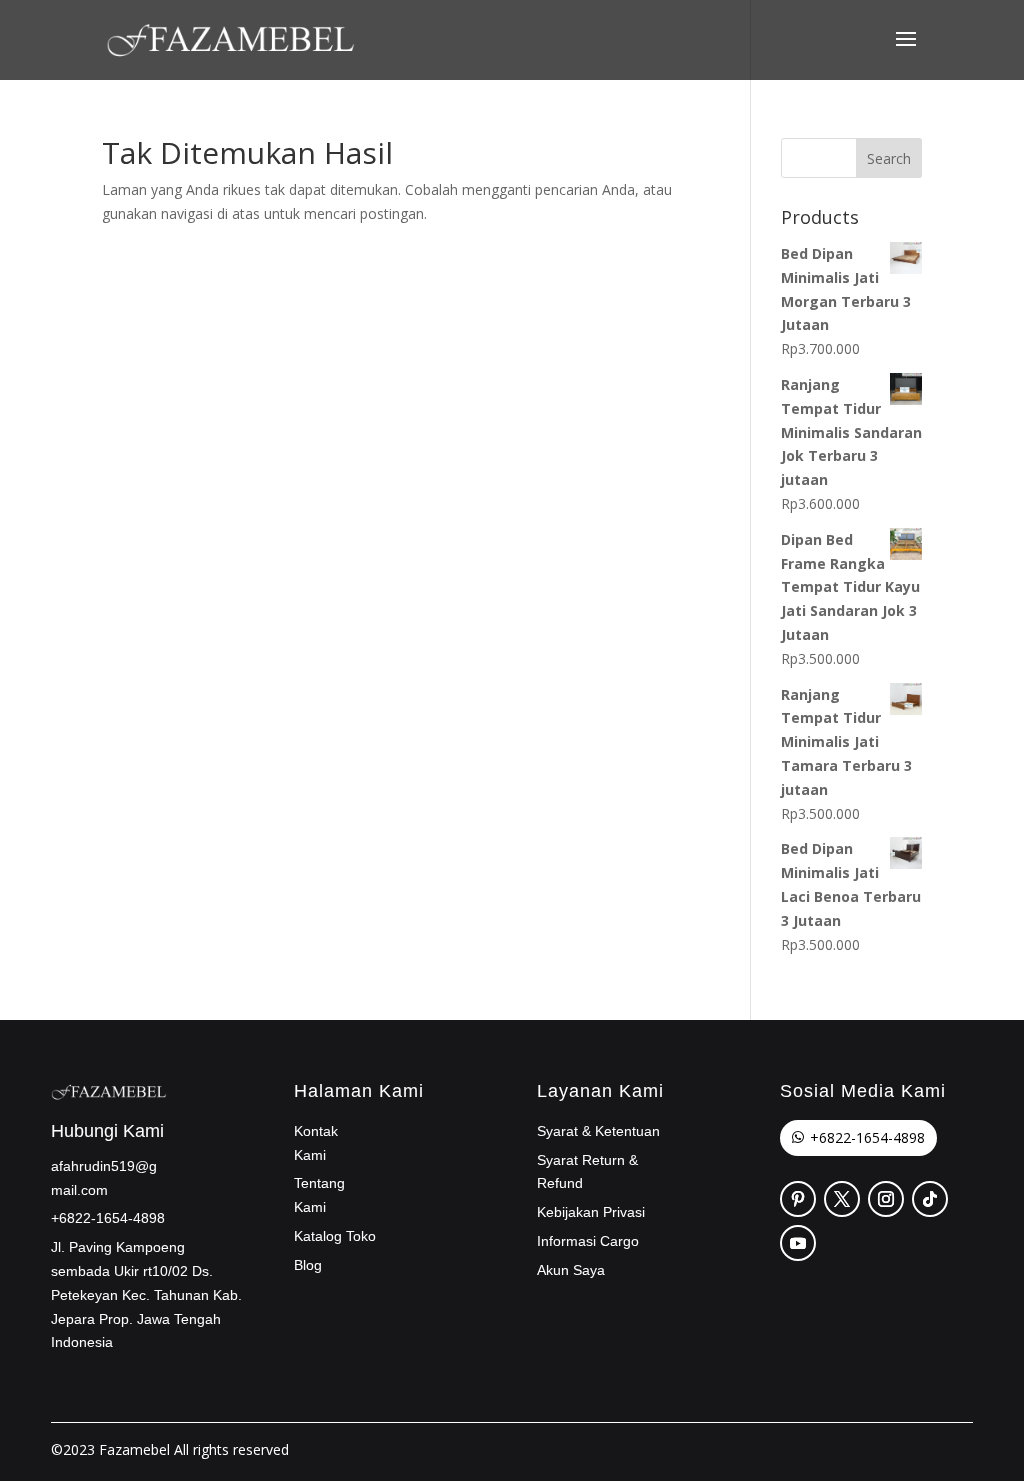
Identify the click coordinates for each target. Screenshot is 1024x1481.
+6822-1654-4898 (867, 1137)
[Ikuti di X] (842, 1199)
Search (889, 158)
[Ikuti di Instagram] (886, 1199)
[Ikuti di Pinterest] (798, 1199)
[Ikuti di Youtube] (798, 1243)
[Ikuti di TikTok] (930, 1199)
